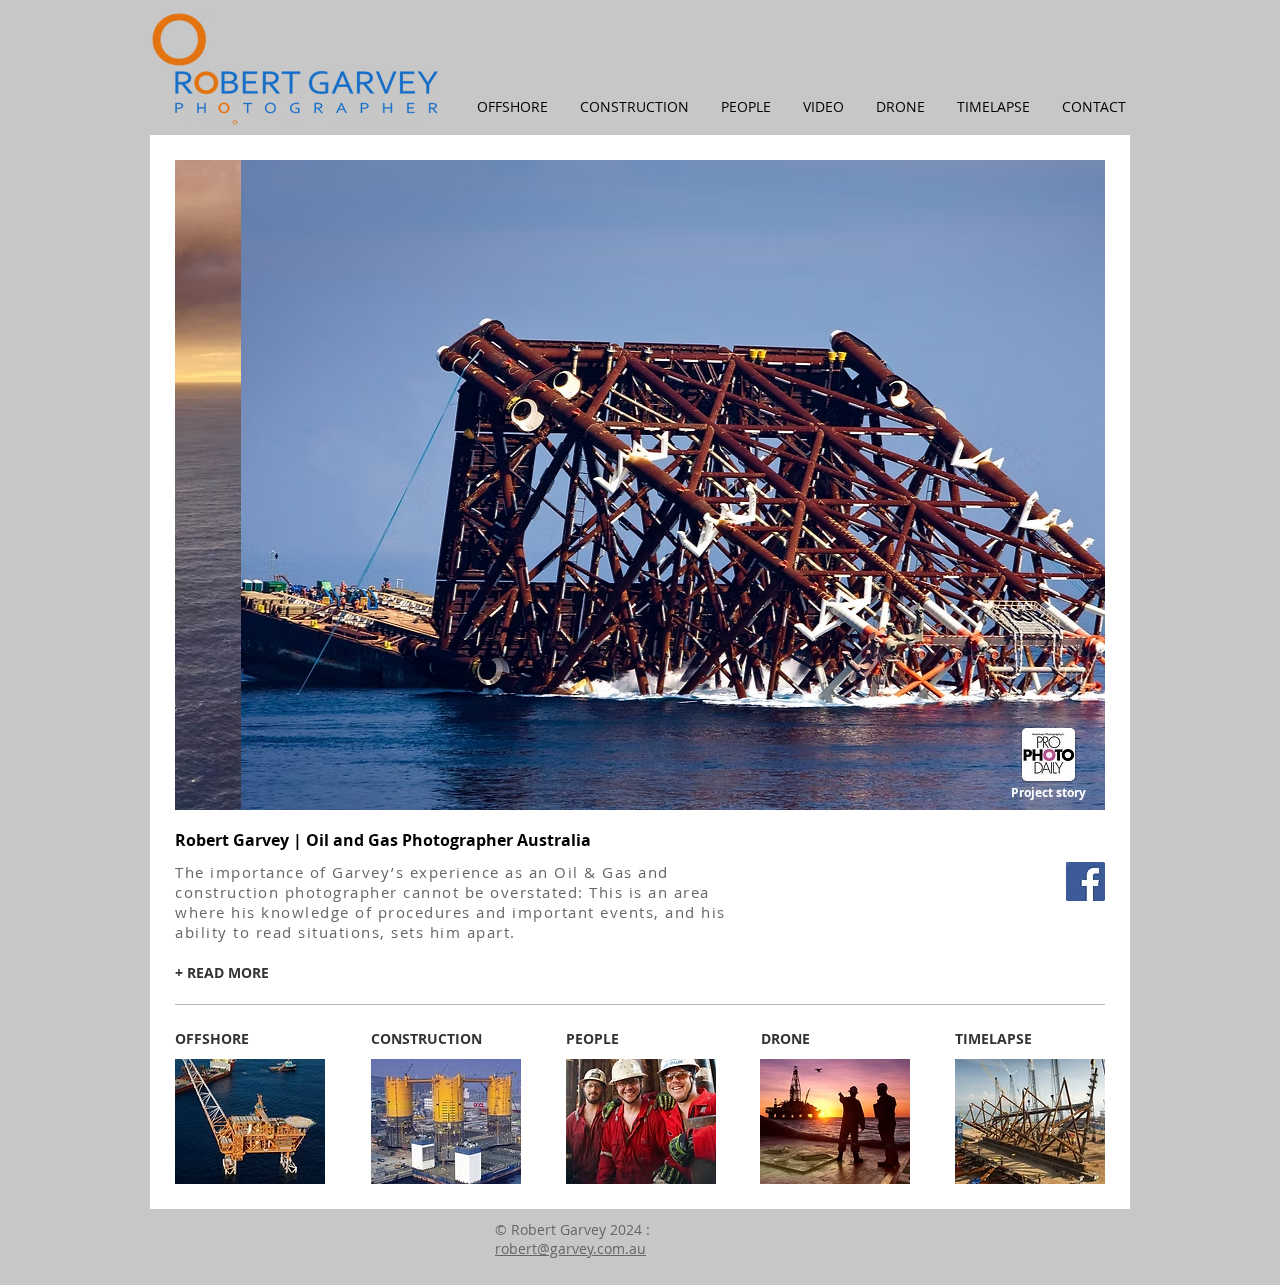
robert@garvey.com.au (1069, 842)
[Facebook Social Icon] (1085, 881)
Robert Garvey (945, 842)
